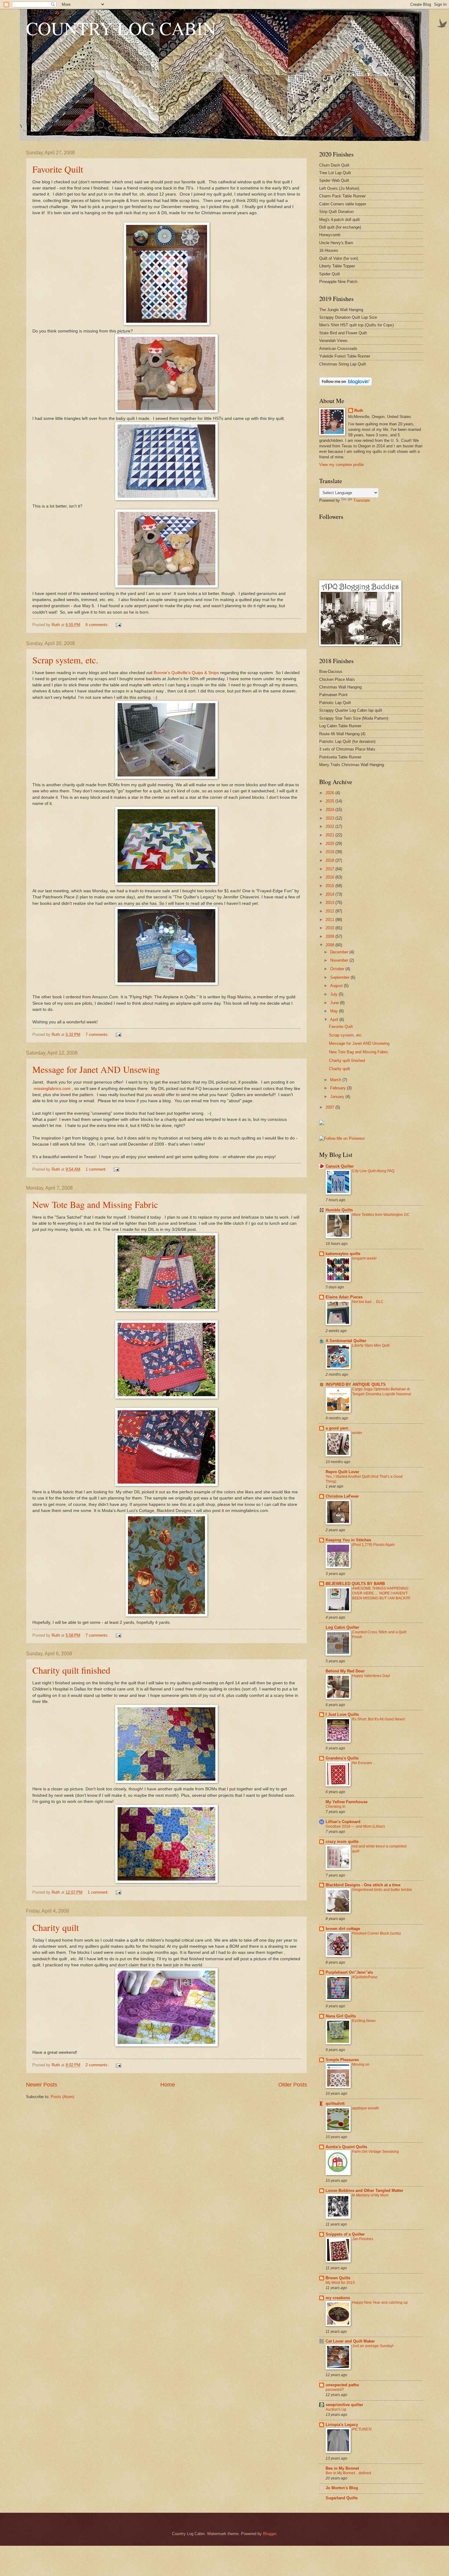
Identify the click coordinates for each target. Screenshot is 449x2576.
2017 (330, 869)
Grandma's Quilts (342, 1758)
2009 (330, 936)
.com (52, 1089)
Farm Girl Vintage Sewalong (376, 2152)
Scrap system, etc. (65, 660)
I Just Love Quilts (342, 1714)
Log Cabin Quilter (342, 1627)
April (335, 1020)
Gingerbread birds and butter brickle (382, 1890)
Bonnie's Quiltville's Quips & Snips (186, 673)
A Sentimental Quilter (346, 1341)
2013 (330, 903)
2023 (330, 818)
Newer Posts (42, 2085)
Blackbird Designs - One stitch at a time (363, 1885)
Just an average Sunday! (373, 2346)
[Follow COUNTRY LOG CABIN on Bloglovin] (346, 385)
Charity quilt (56, 1927)
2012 (330, 911)
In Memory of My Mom (370, 2195)
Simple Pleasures (342, 2060)
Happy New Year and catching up (380, 2303)
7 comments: (98, 1035)
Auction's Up (336, 2409)
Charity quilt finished (71, 1670)
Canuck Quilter (340, 1166)
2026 (330, 793)
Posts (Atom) (62, 2097)
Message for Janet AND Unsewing (96, 1069)
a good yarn (337, 1428)
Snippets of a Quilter (345, 2234)
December (340, 952)
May (335, 1011)
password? (335, 2390)
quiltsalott (335, 2103)
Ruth (359, 411)
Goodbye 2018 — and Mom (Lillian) (355, 1826)
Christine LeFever (342, 1496)
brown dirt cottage (343, 1929)
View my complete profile (341, 465)
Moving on (361, 2064)
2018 (330, 860)
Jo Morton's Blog (342, 2488)
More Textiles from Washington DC (381, 1215)
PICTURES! (362, 2429)
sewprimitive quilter (344, 2405)
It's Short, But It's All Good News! (379, 1719)
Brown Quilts (338, 2278)
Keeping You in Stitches (348, 1540)
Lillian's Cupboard (343, 1822)
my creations (338, 2298)
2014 (330, 894)
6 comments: (98, 625)
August (337, 986)
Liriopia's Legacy (342, 2425)
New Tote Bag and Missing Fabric (95, 1204)
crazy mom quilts (342, 1842)
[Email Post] (118, 625)
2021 (330, 835)
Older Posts (293, 2085)
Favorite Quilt (58, 169)
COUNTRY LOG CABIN (121, 28)
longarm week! (364, 1258)
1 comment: (97, 1169)
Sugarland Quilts (342, 2498)
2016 (330, 877)
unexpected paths (342, 2385)
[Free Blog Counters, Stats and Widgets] (322, 1124)
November (340, 960)
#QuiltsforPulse (365, 1977)
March (336, 1080)
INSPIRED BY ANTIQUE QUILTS (356, 1384)
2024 (330, 810)
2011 (330, 920)
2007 (330, 1107)
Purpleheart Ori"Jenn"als (349, 1972)
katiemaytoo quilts (343, 1254)
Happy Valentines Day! (371, 1676)
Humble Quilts (339, 1210)
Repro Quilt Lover (342, 1472)
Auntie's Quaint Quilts (346, 2147)
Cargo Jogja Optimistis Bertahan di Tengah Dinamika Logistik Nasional (382, 1392)
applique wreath (366, 2108)
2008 (330, 945)
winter (357, 1433)
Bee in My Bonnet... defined (348, 2473)
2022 (330, 826)
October (338, 969)
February (339, 1088)
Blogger (270, 2534)
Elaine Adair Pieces (344, 1297)
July (334, 994)
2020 (330, 844)
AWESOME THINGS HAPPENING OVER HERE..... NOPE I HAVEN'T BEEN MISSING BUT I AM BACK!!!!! (381, 1593)
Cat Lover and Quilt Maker (350, 2341)
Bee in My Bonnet (342, 2468)
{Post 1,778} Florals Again (374, 1545)
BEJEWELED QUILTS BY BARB (355, 1584)
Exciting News (364, 2021)
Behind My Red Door (345, 1671)
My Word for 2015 (340, 2283)
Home (168, 2085)
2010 (330, 928)
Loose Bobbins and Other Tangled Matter (364, 2191)
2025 (330, 801)
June (335, 1003)
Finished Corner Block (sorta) (376, 1933)
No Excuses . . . (365, 1763)
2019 (330, 852)
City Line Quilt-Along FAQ (373, 1171)
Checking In (336, 1807)
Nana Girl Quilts (341, 2016)
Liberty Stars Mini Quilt (371, 1345)
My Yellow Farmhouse (347, 1802)
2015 (330, 886)
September (340, 977)
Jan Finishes (363, 2239)
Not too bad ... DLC (368, 1302)
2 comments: (98, 2065)
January (338, 1097)
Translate (362, 500)
